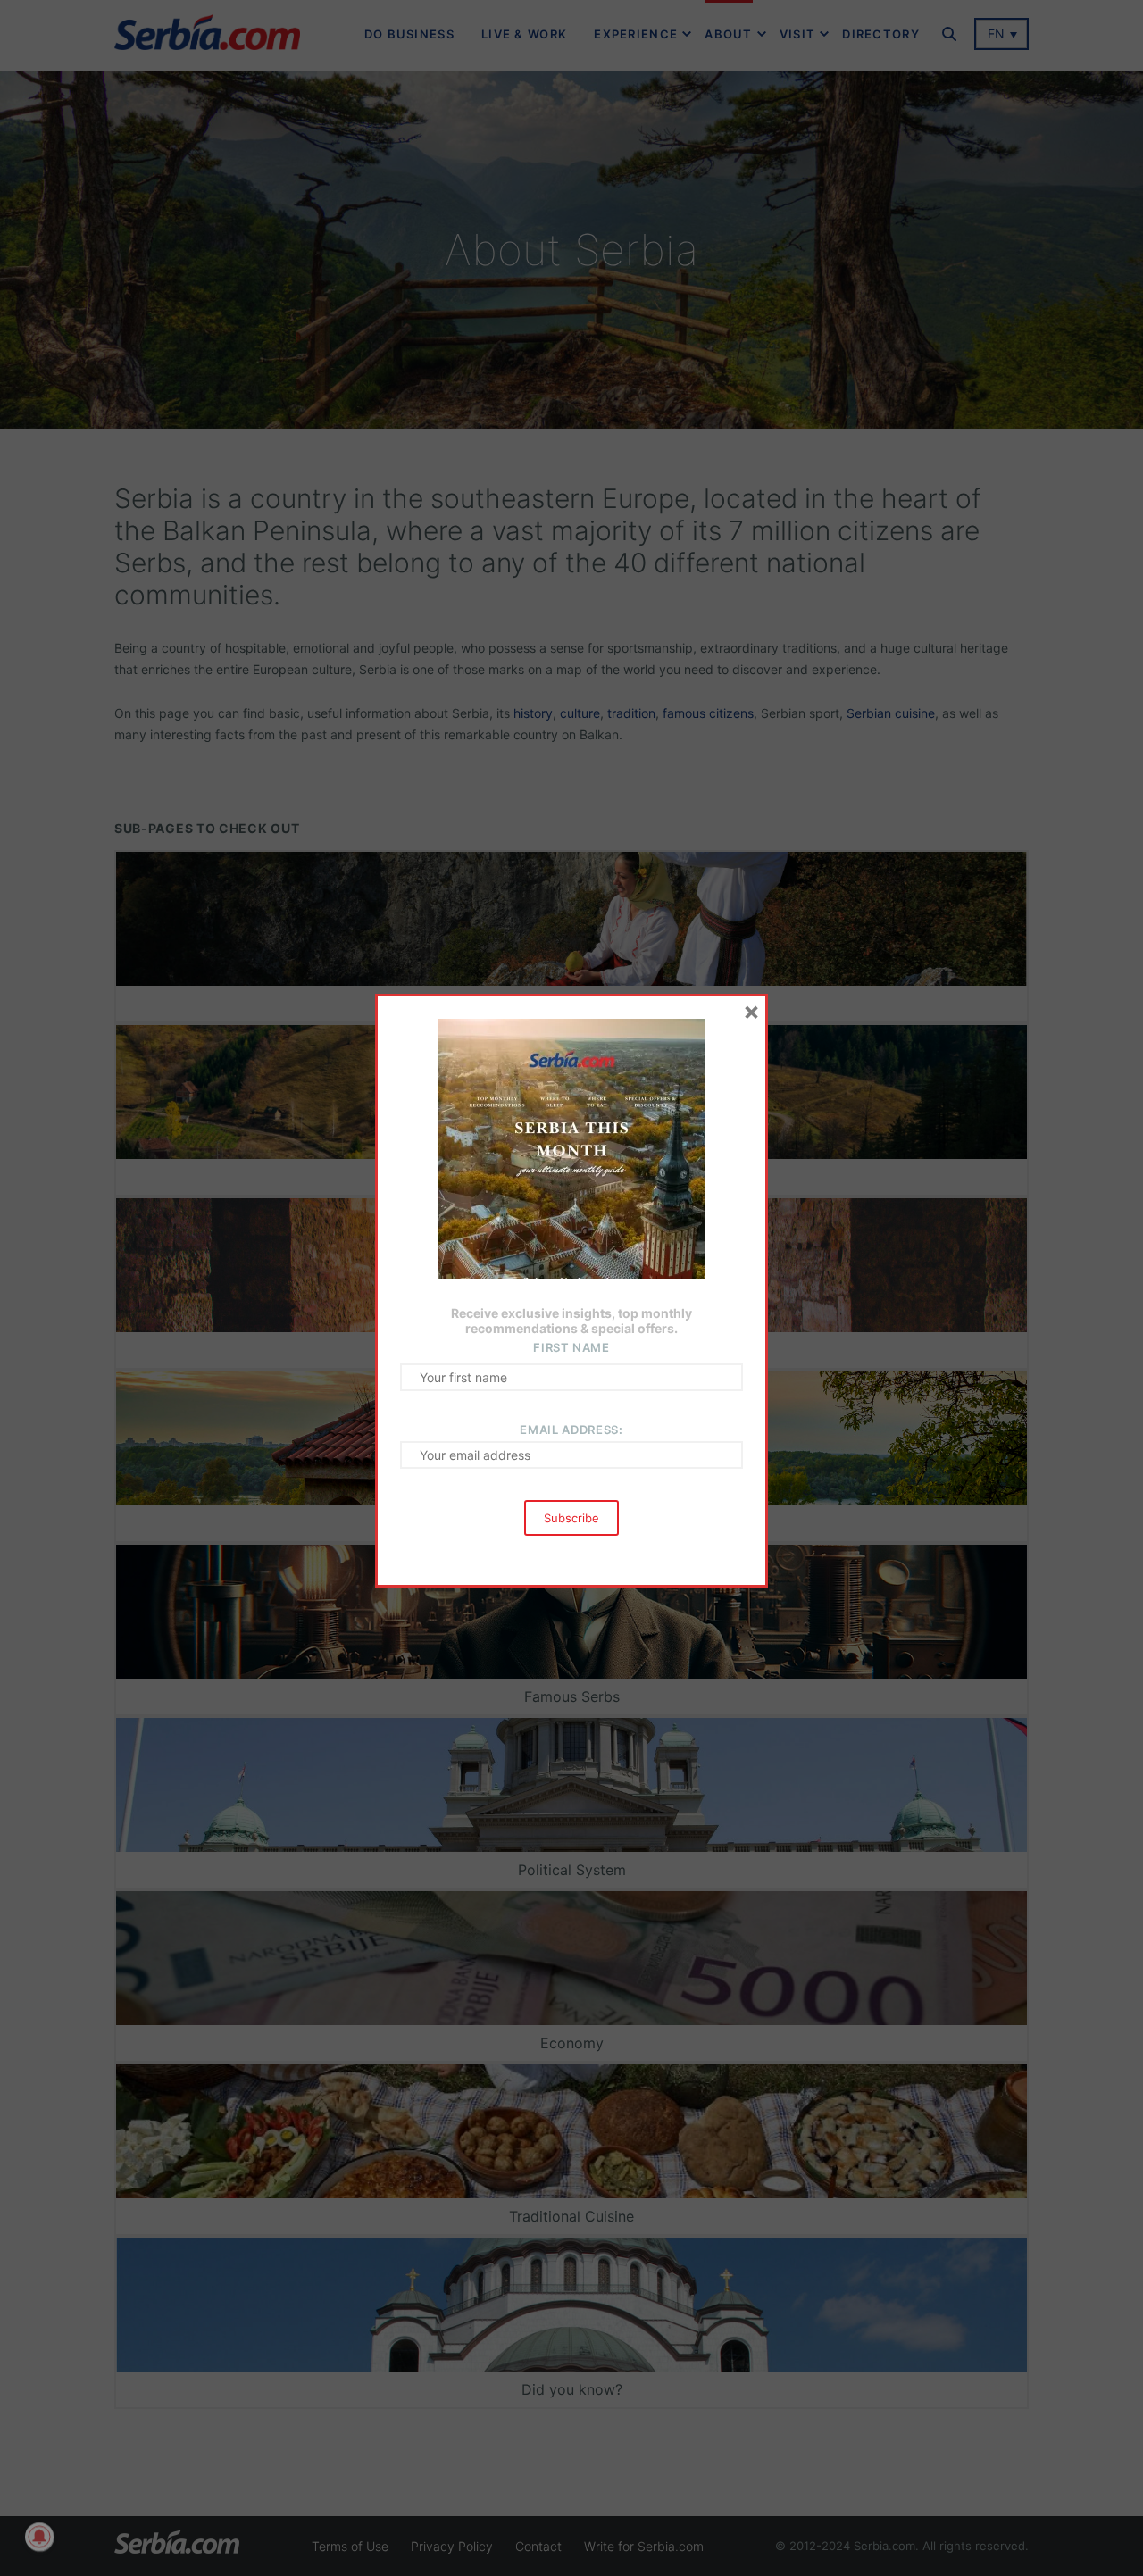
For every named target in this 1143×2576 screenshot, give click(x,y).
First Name (571, 1347)
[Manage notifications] (39, 2537)
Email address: (571, 1430)
